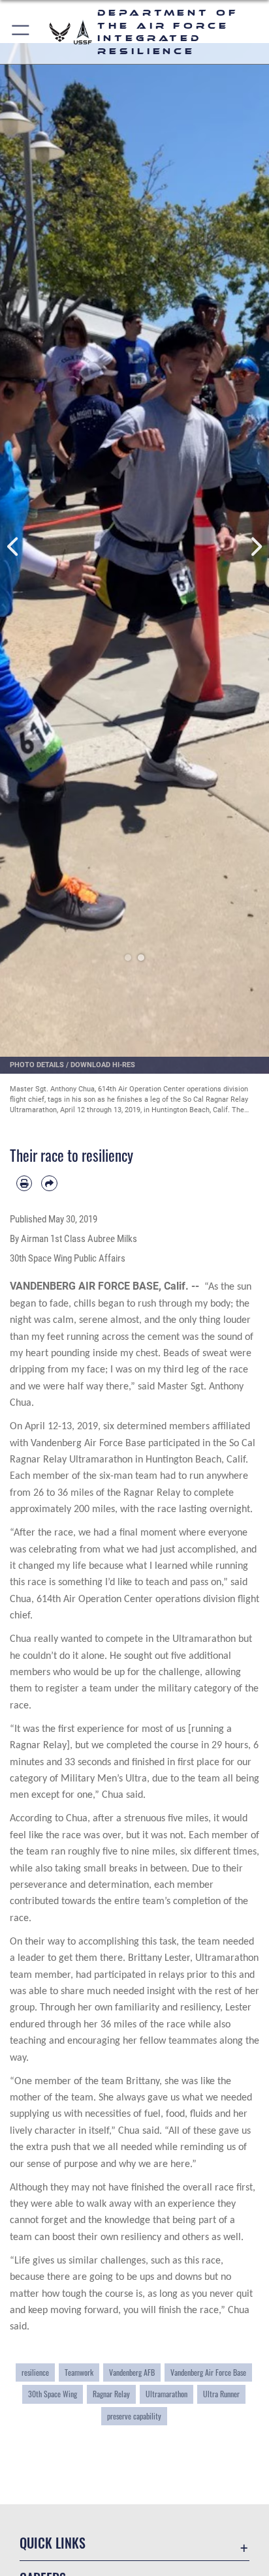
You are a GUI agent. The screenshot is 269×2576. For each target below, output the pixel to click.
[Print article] (24, 1183)
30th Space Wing (53, 2394)
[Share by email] (49, 1183)
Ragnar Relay (111, 2394)
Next (256, 547)
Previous (13, 547)
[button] (21, 32)
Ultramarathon (166, 2394)
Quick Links (53, 2543)
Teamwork (79, 2372)
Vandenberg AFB (132, 2372)
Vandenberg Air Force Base (208, 2372)
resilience (35, 2372)
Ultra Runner (221, 2394)
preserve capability (134, 2416)
